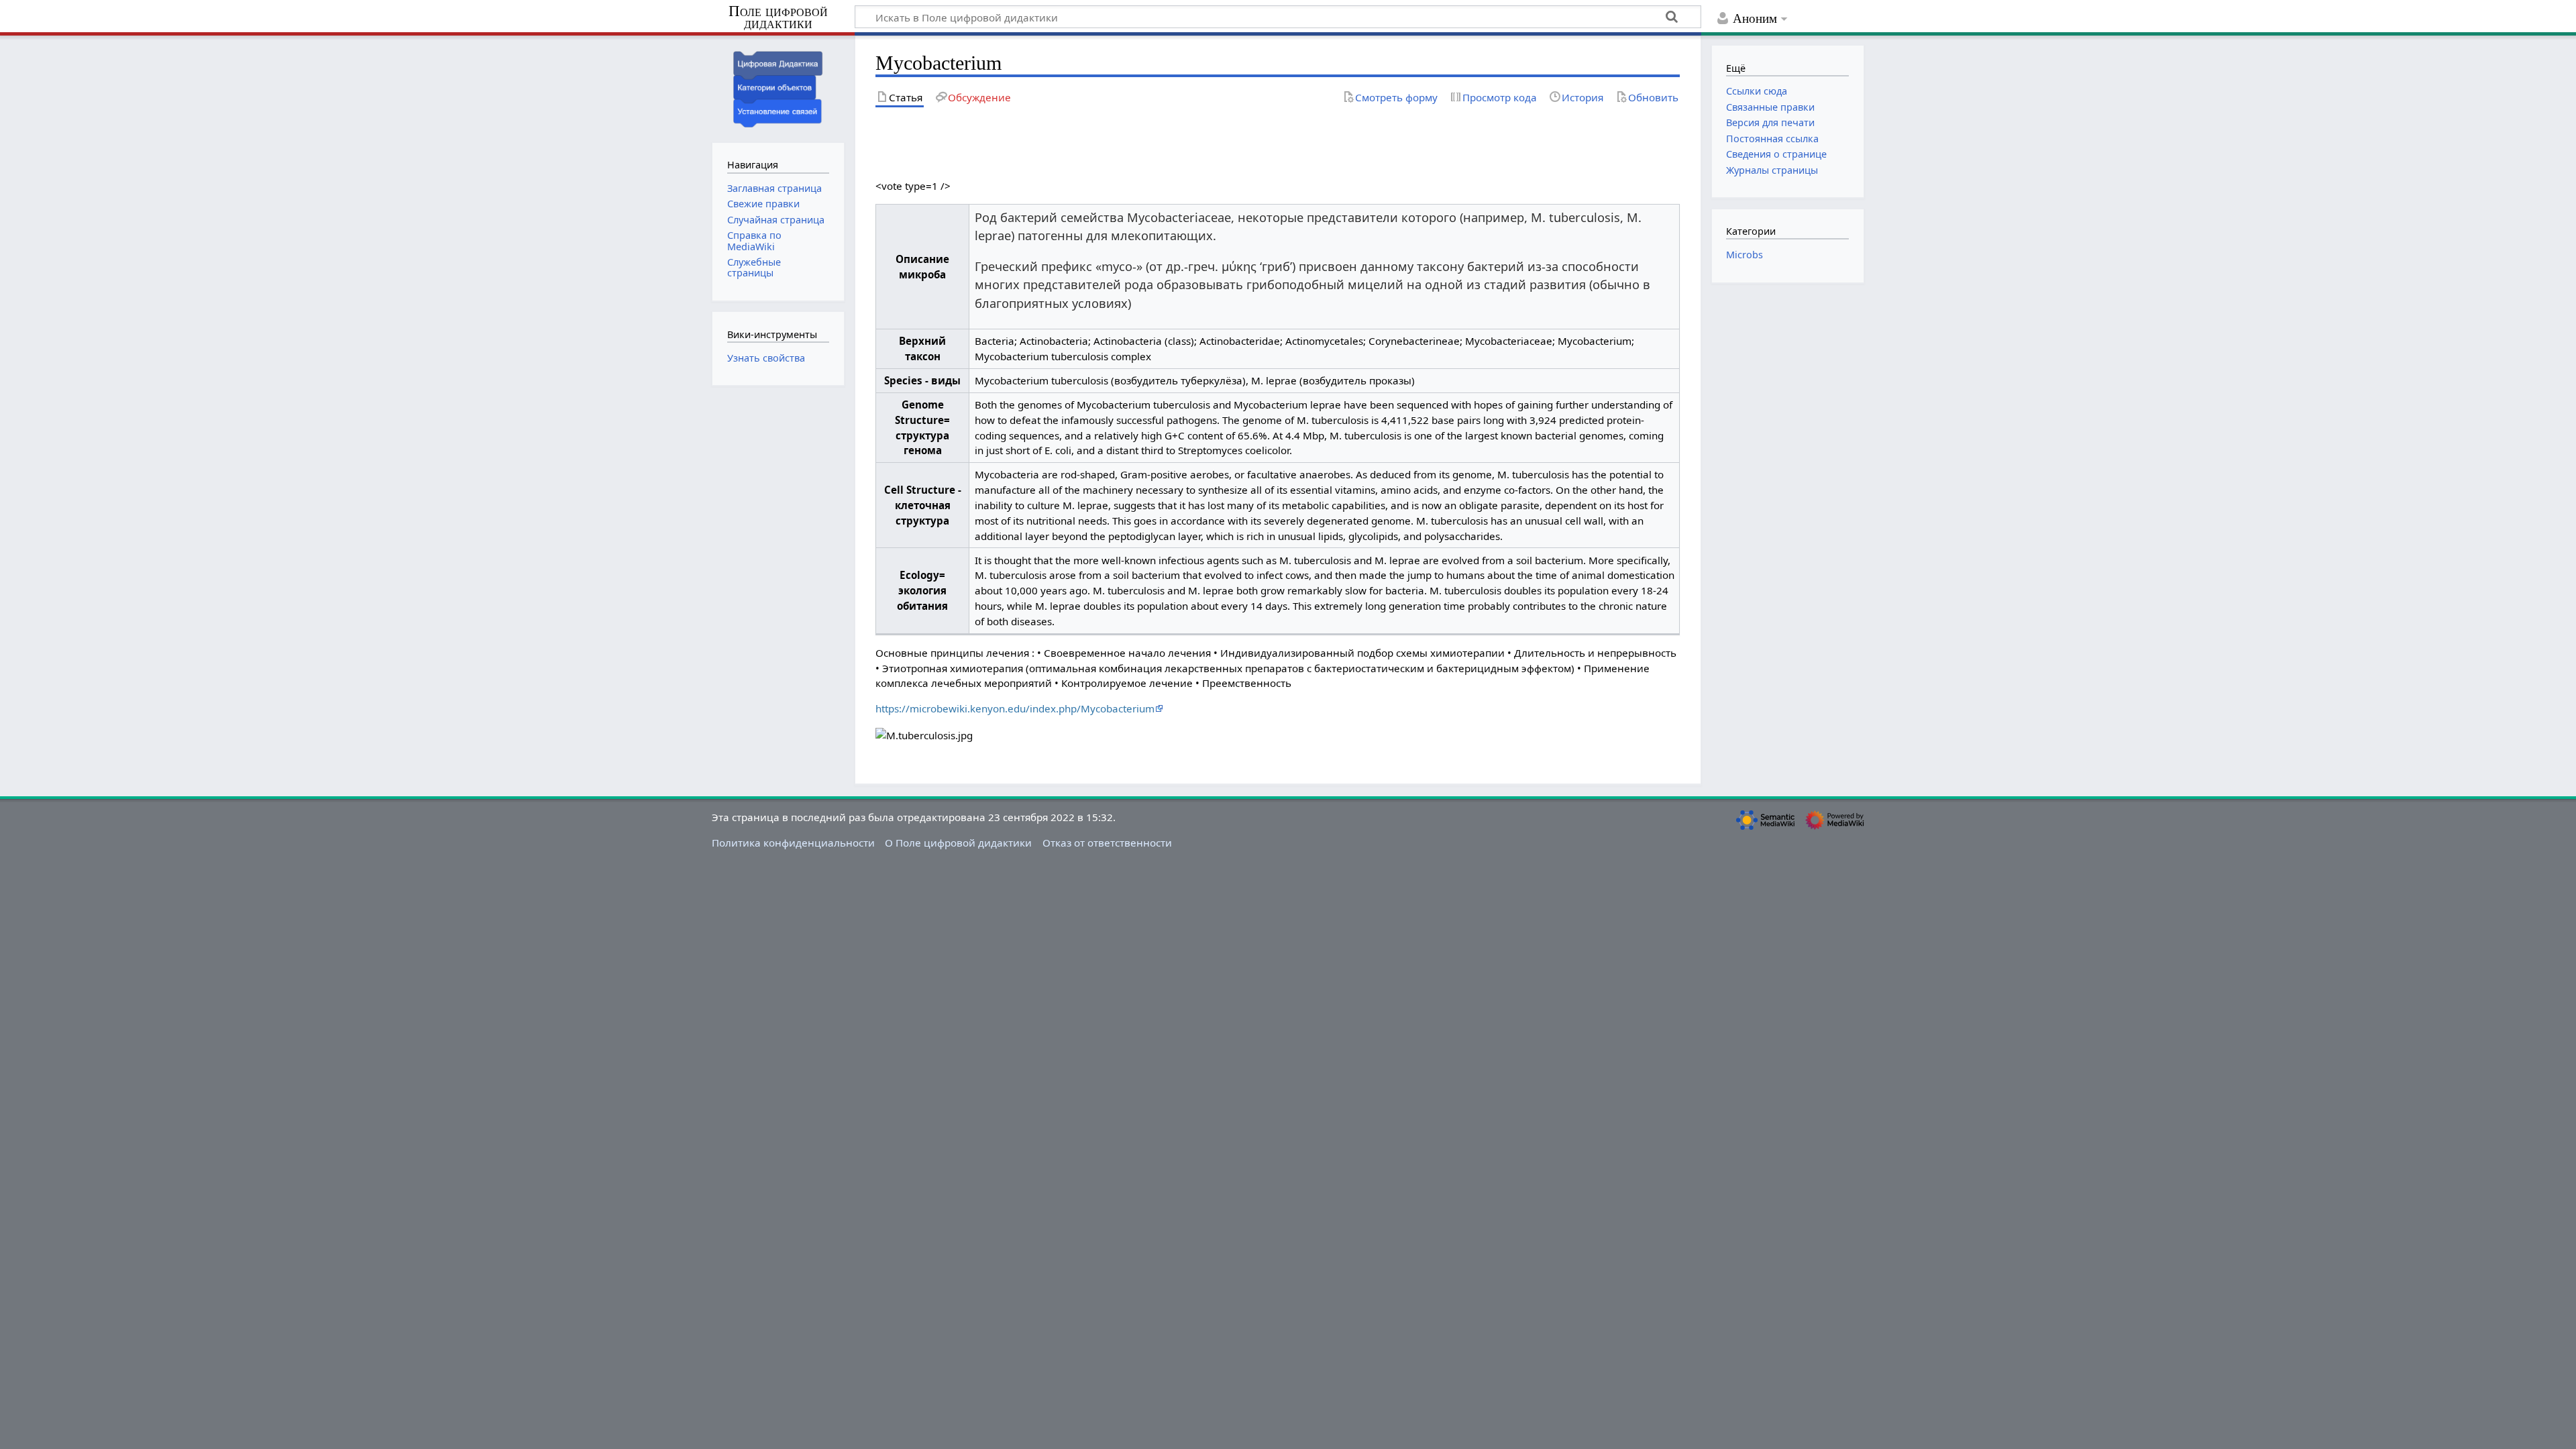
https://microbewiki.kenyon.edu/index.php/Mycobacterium (1015, 708)
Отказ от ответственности (1107, 843)
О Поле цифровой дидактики (958, 843)
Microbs (1745, 255)
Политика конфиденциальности (793, 843)
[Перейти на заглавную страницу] (778, 88)
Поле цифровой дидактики (778, 18)
